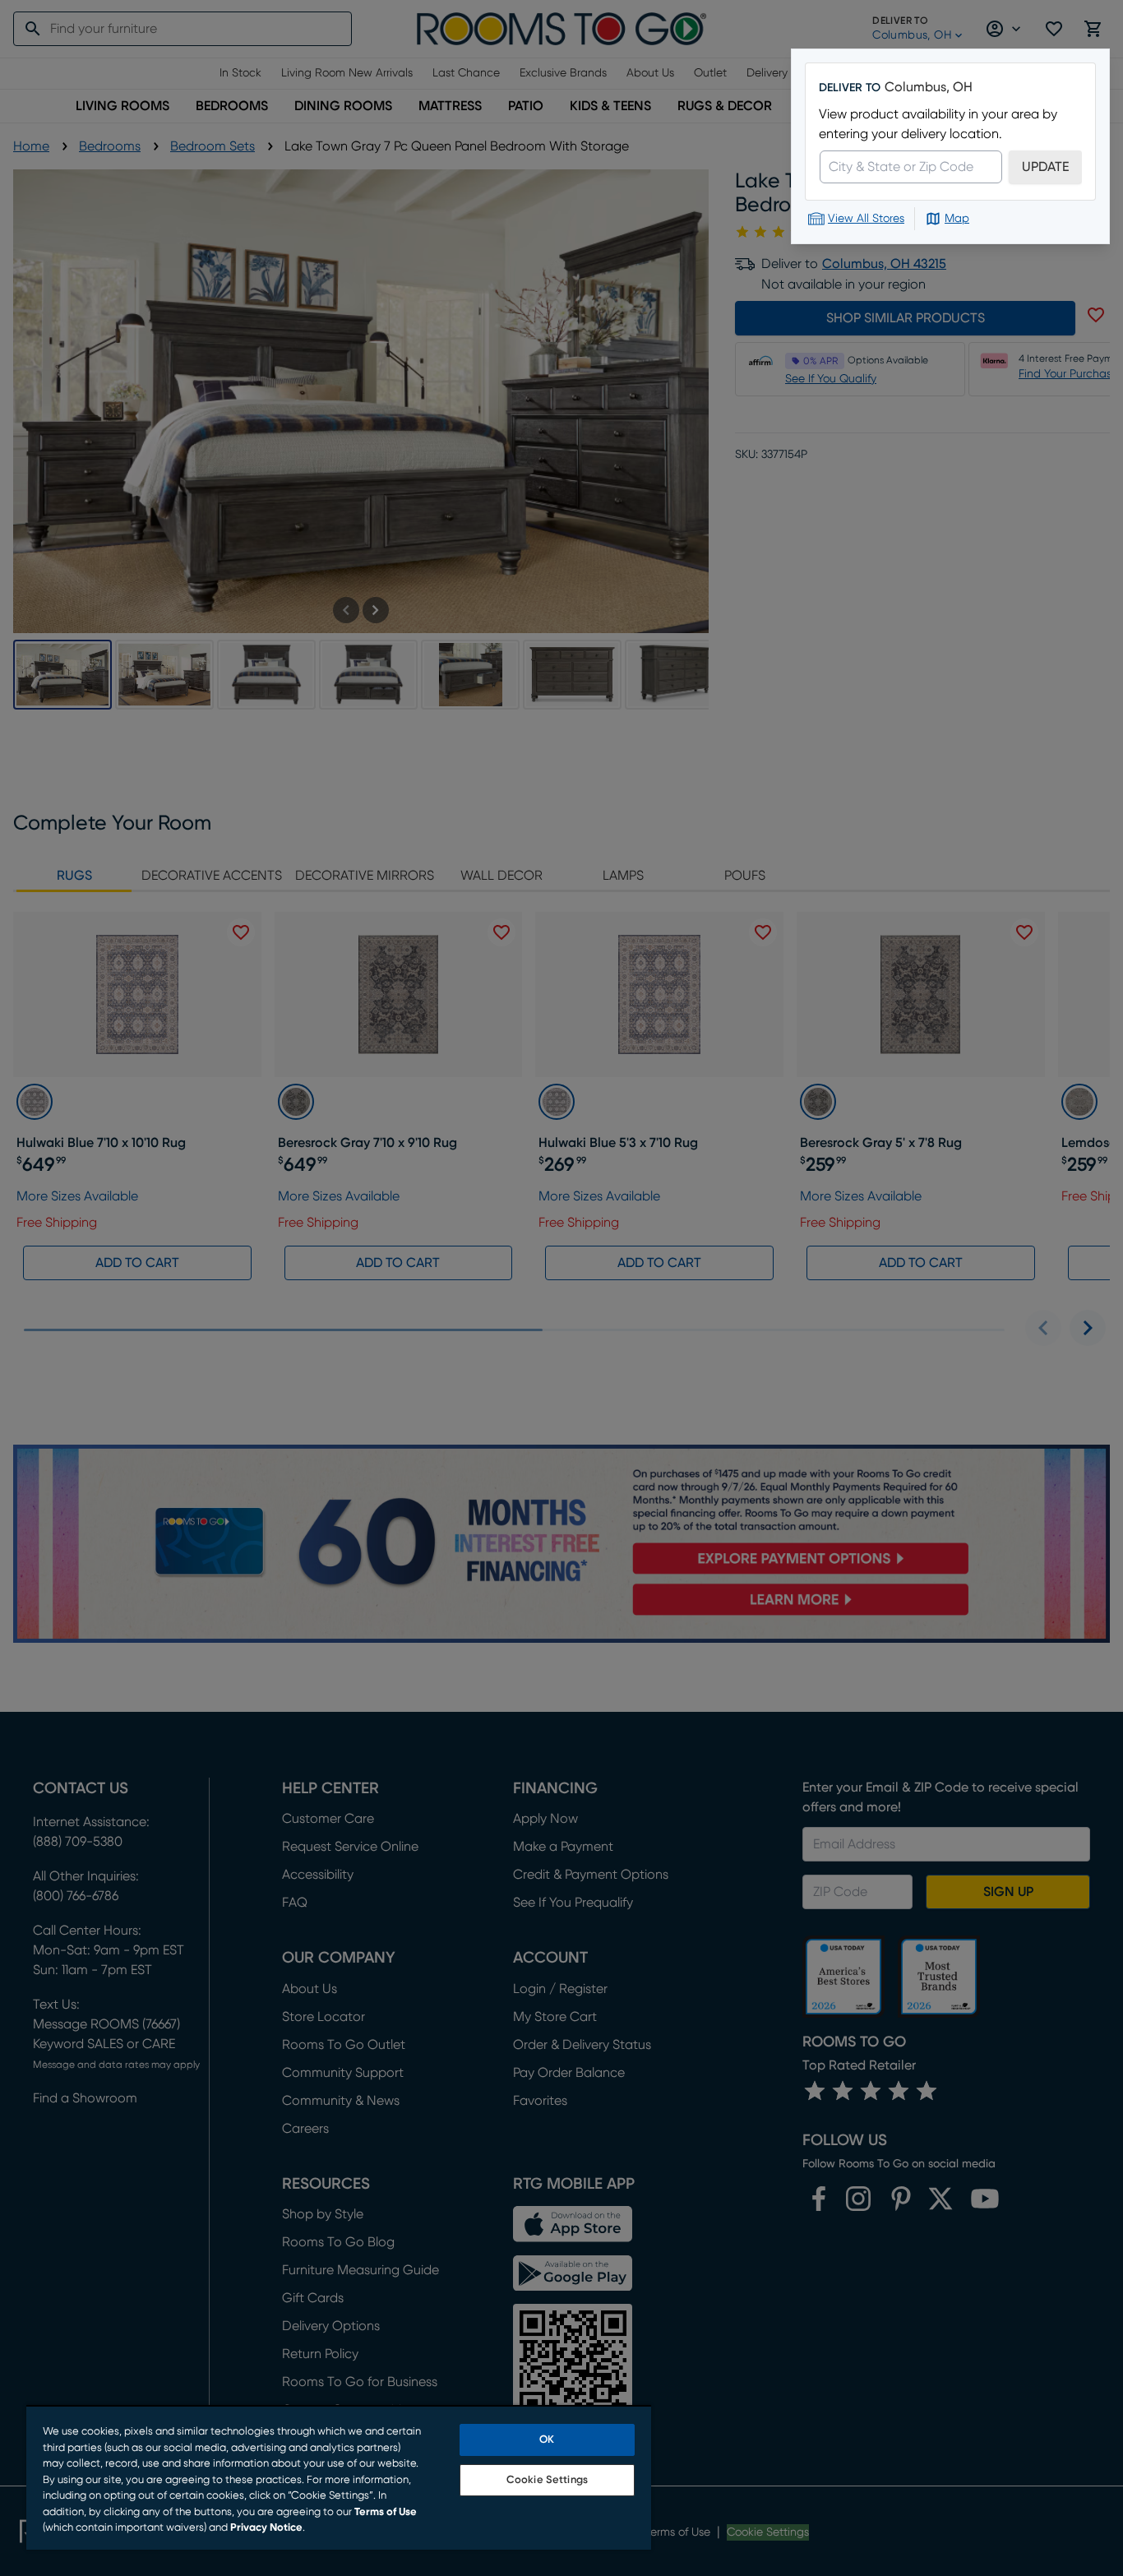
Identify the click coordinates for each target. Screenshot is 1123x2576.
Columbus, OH (929, 87)
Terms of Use (386, 2512)
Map (957, 219)
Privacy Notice (266, 2528)
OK (547, 2440)
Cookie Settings (547, 2480)
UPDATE (1045, 167)
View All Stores (866, 219)
